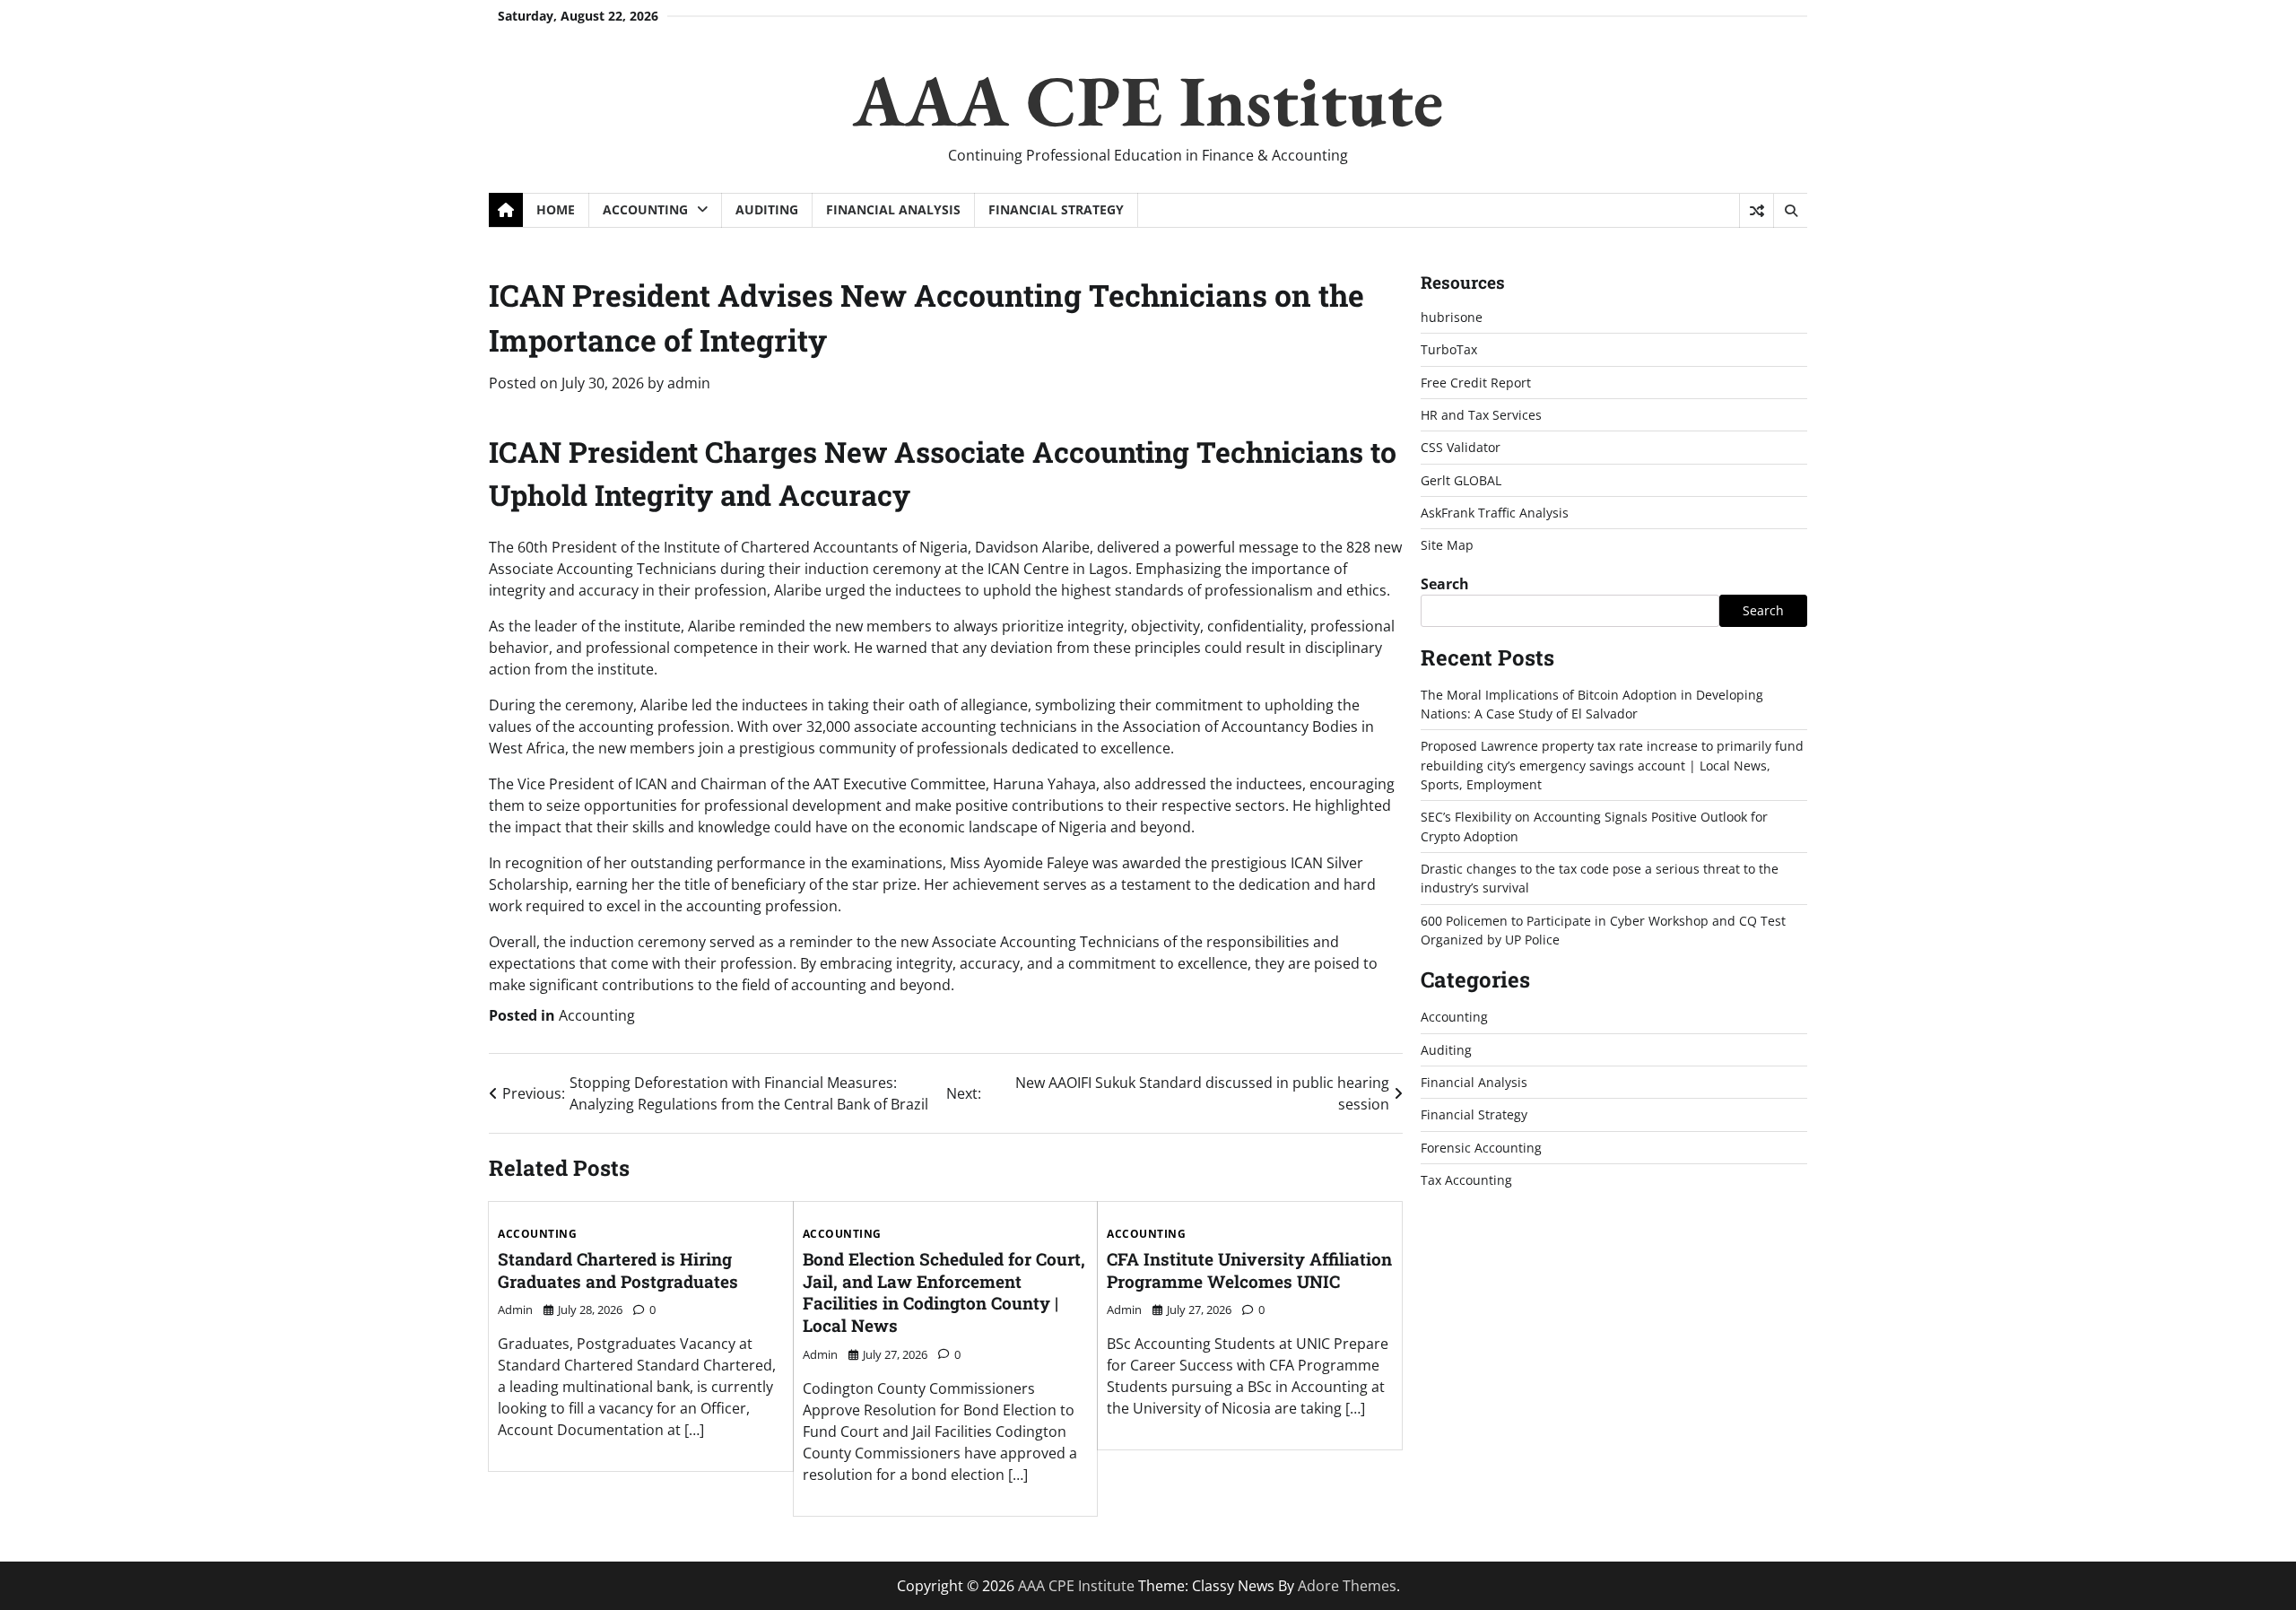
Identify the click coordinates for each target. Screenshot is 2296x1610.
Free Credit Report (1476, 382)
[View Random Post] (1757, 211)
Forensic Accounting (1481, 1147)
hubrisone (1452, 317)
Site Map (1447, 545)
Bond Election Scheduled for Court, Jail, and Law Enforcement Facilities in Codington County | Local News (944, 1292)
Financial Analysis (893, 209)
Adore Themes (1347, 1586)
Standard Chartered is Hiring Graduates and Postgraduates (618, 1270)
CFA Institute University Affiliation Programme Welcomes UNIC (1249, 1270)
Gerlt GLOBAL (1461, 479)
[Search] (1790, 211)
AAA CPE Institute (1148, 100)
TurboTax (1449, 349)
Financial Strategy (1056, 209)
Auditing (767, 209)
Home (556, 209)
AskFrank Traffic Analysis (1495, 513)
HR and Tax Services (1481, 415)
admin (689, 383)
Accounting (645, 209)
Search (1445, 583)
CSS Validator (1461, 447)
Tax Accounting (1466, 1180)
